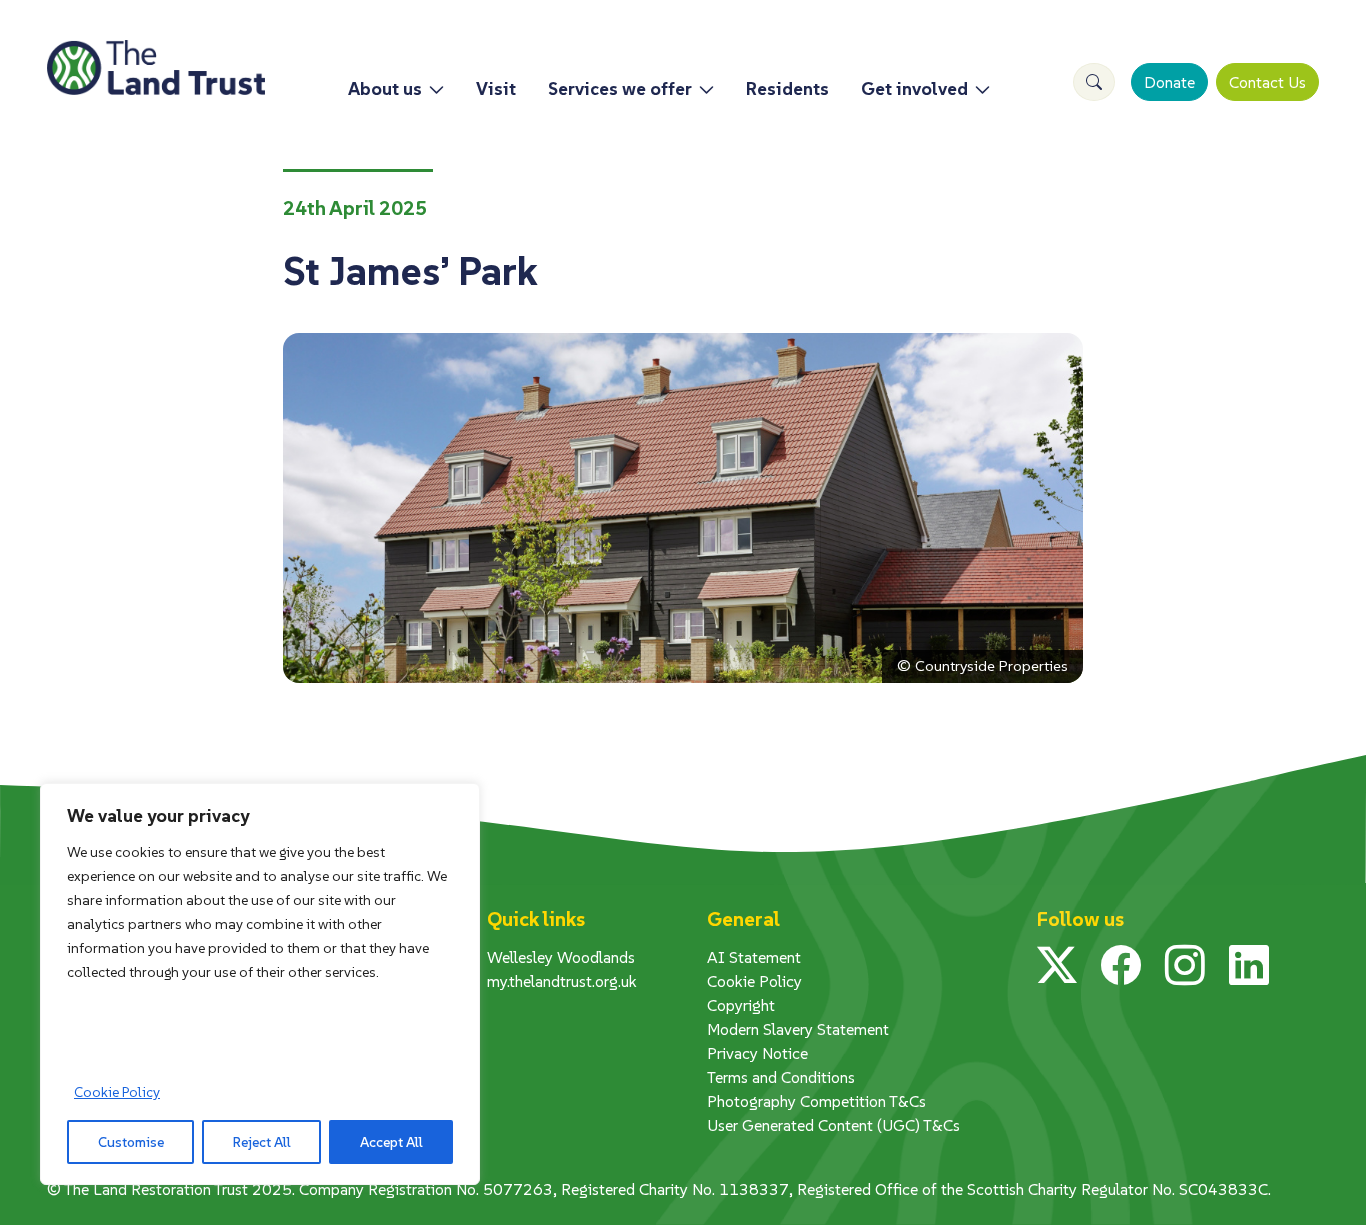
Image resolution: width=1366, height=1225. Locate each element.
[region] (260, 984)
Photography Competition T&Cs (816, 1101)
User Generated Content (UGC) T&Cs (833, 1125)
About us (385, 88)
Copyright (741, 1005)
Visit (496, 88)
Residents (787, 88)
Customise (131, 1142)
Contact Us (1267, 82)
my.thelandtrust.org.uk (562, 981)
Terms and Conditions (781, 1077)
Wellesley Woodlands (561, 957)
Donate (1169, 82)
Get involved (914, 88)
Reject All (262, 1142)
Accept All (391, 1142)
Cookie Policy (117, 1092)
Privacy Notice (757, 1053)
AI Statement (754, 957)
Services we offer (620, 88)
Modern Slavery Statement (798, 1029)
